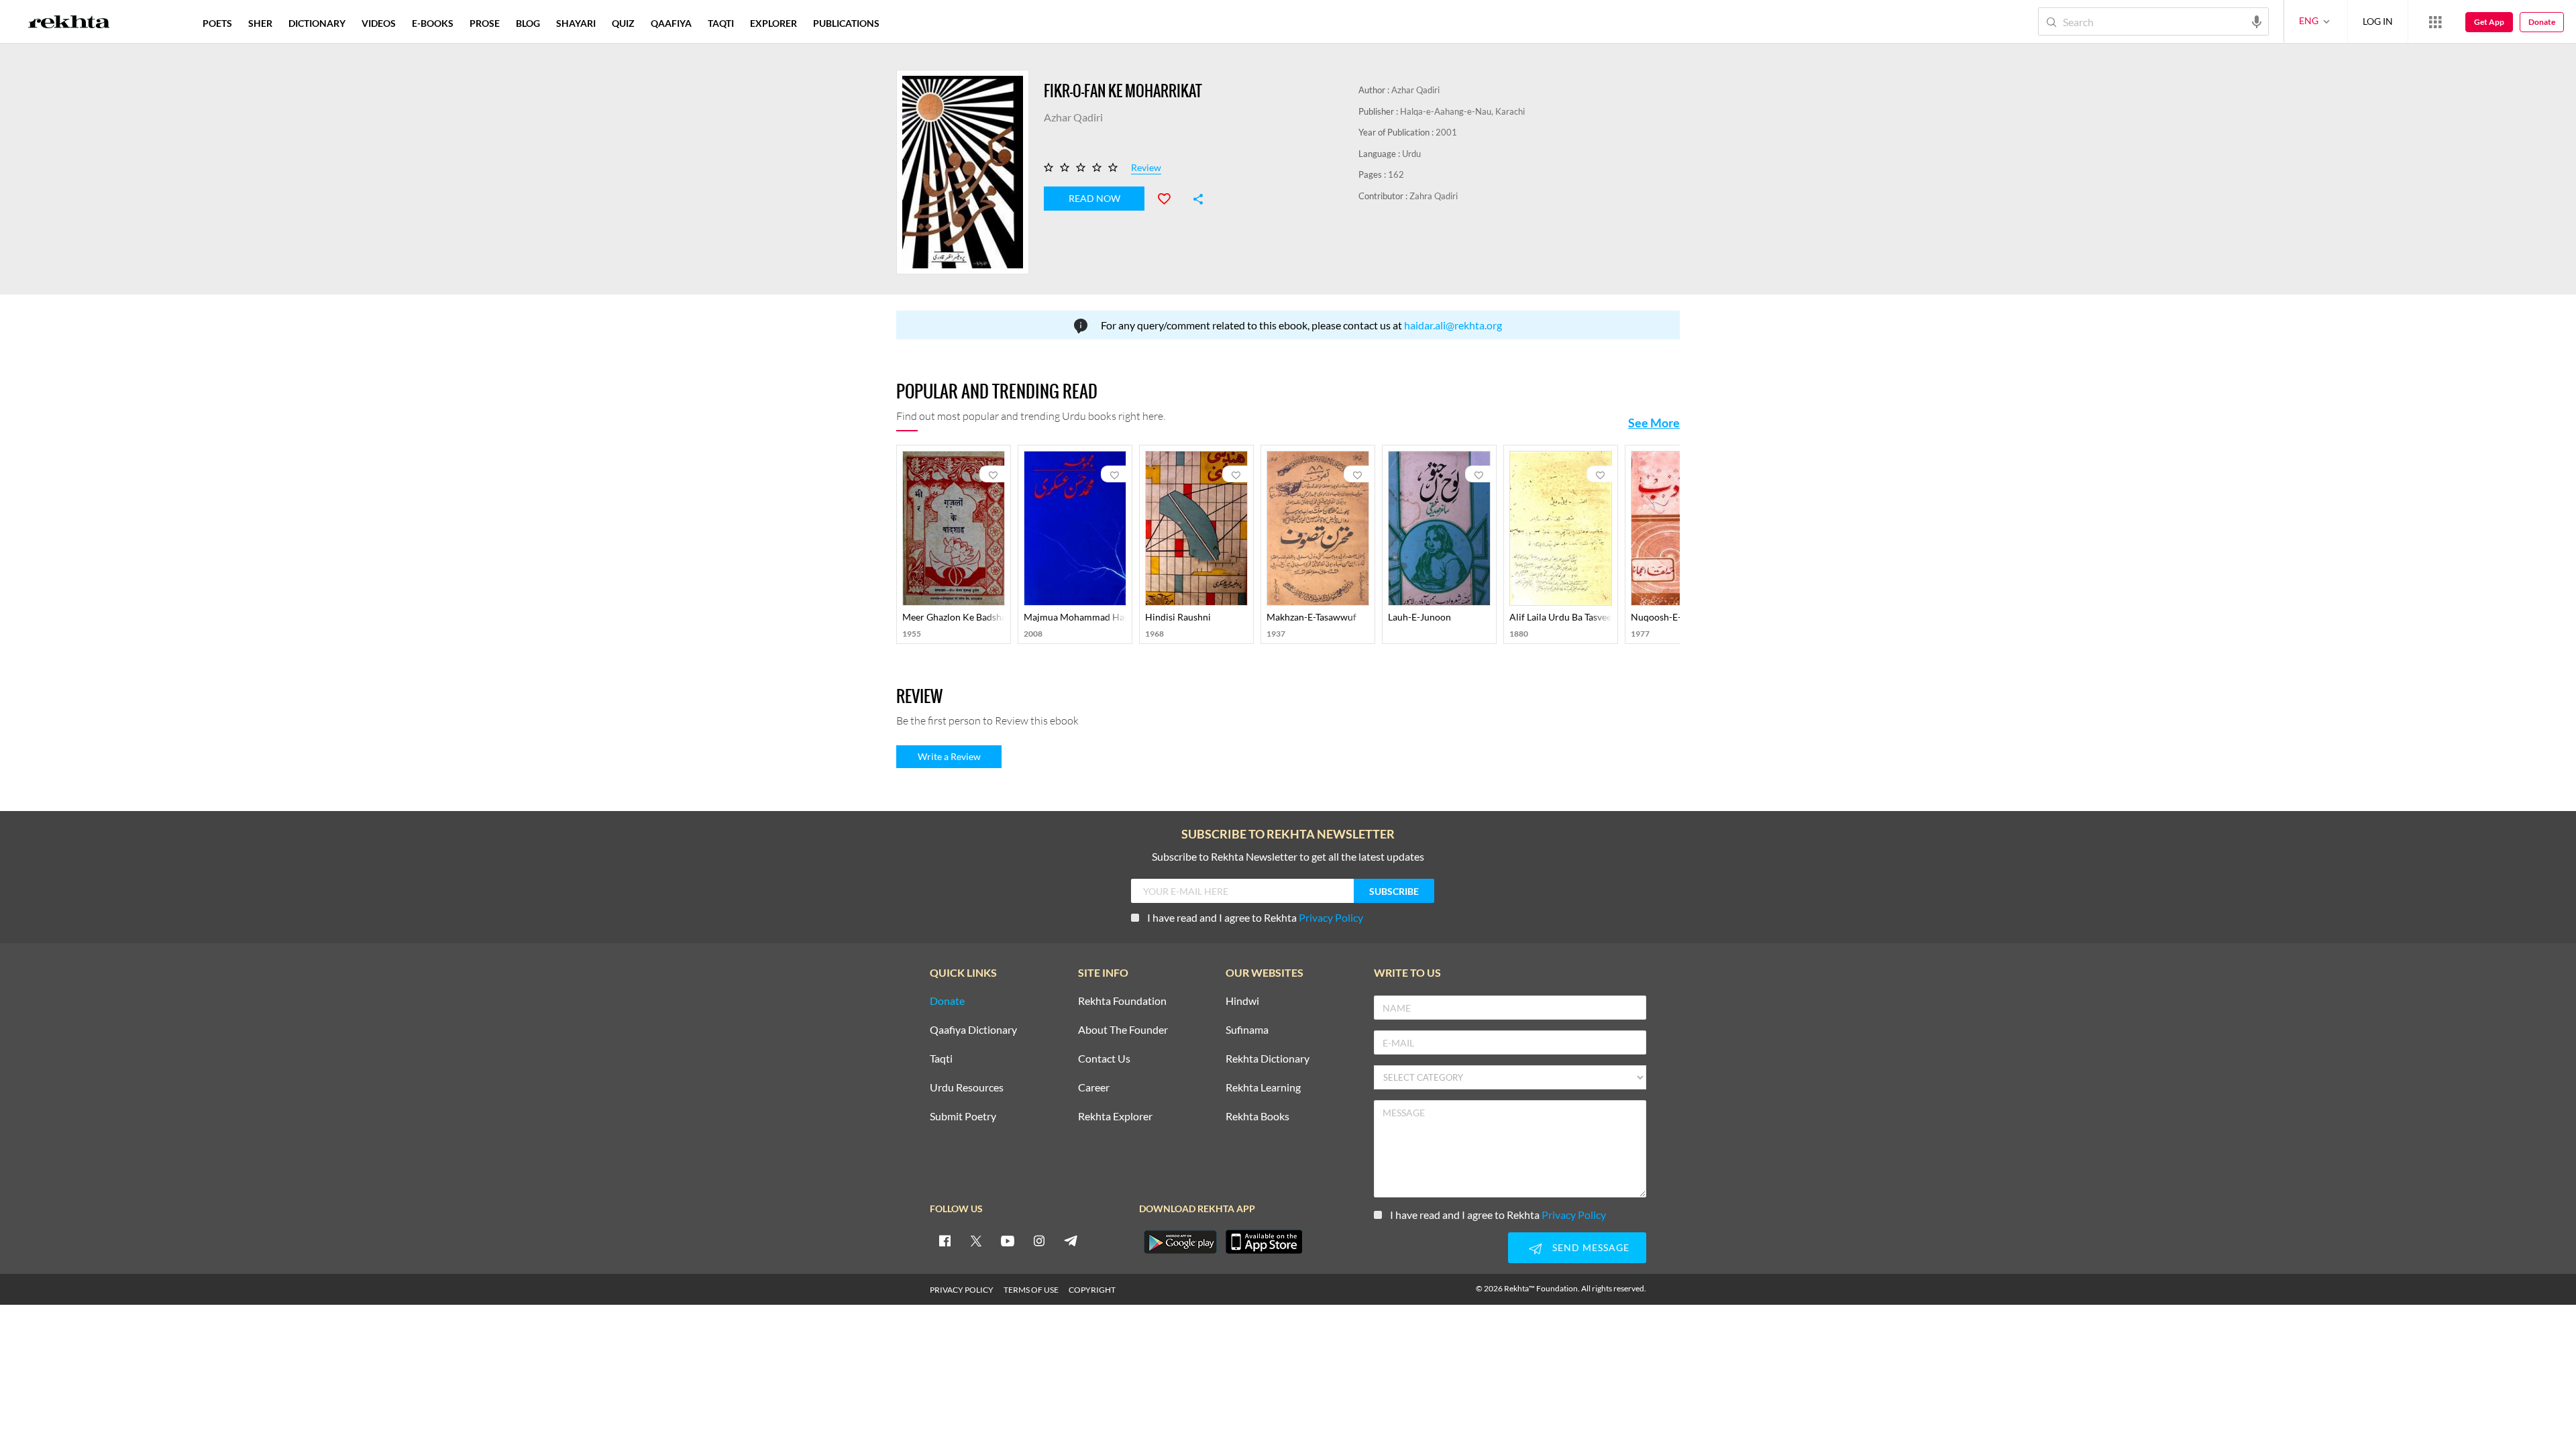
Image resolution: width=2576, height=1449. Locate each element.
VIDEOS (379, 23)
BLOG (528, 23)
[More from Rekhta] (2435, 21)
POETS (217, 23)
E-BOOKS (433, 23)
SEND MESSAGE (1591, 1247)
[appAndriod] (1180, 1242)
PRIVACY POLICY (962, 1290)
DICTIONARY (317, 23)
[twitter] (976, 1240)
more (909, 23)
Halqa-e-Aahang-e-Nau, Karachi (1462, 111)
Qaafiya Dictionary (973, 1030)
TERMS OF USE (1031, 1290)
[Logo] (69, 23)
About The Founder (1123, 1030)
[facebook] (945, 1240)
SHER (260, 23)
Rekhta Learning (1263, 1088)
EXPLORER (773, 23)
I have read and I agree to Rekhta (1255, 917)
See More (1654, 423)
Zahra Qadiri (1434, 196)
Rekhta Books (1257, 1117)
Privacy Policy (1331, 917)
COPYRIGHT (1092, 1290)
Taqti (941, 1059)
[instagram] (1039, 1240)
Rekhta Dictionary (1268, 1059)
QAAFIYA (671, 23)
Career (1094, 1088)
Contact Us (1104, 1059)
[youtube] (1008, 1240)
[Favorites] (1170, 197)
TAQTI (721, 23)
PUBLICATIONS (846, 23)
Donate (2542, 22)
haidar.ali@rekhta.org (1453, 325)
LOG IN (2378, 21)
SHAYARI (576, 23)
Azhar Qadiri (1415, 90)
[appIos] (1264, 1242)
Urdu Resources (967, 1088)
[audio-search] (2257, 21)
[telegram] (1071, 1240)
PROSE (485, 23)
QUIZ (623, 23)
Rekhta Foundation (1122, 1001)
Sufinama (1247, 1030)
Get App (2489, 22)
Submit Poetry (963, 1117)
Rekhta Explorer (1115, 1117)
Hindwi (1242, 1001)
